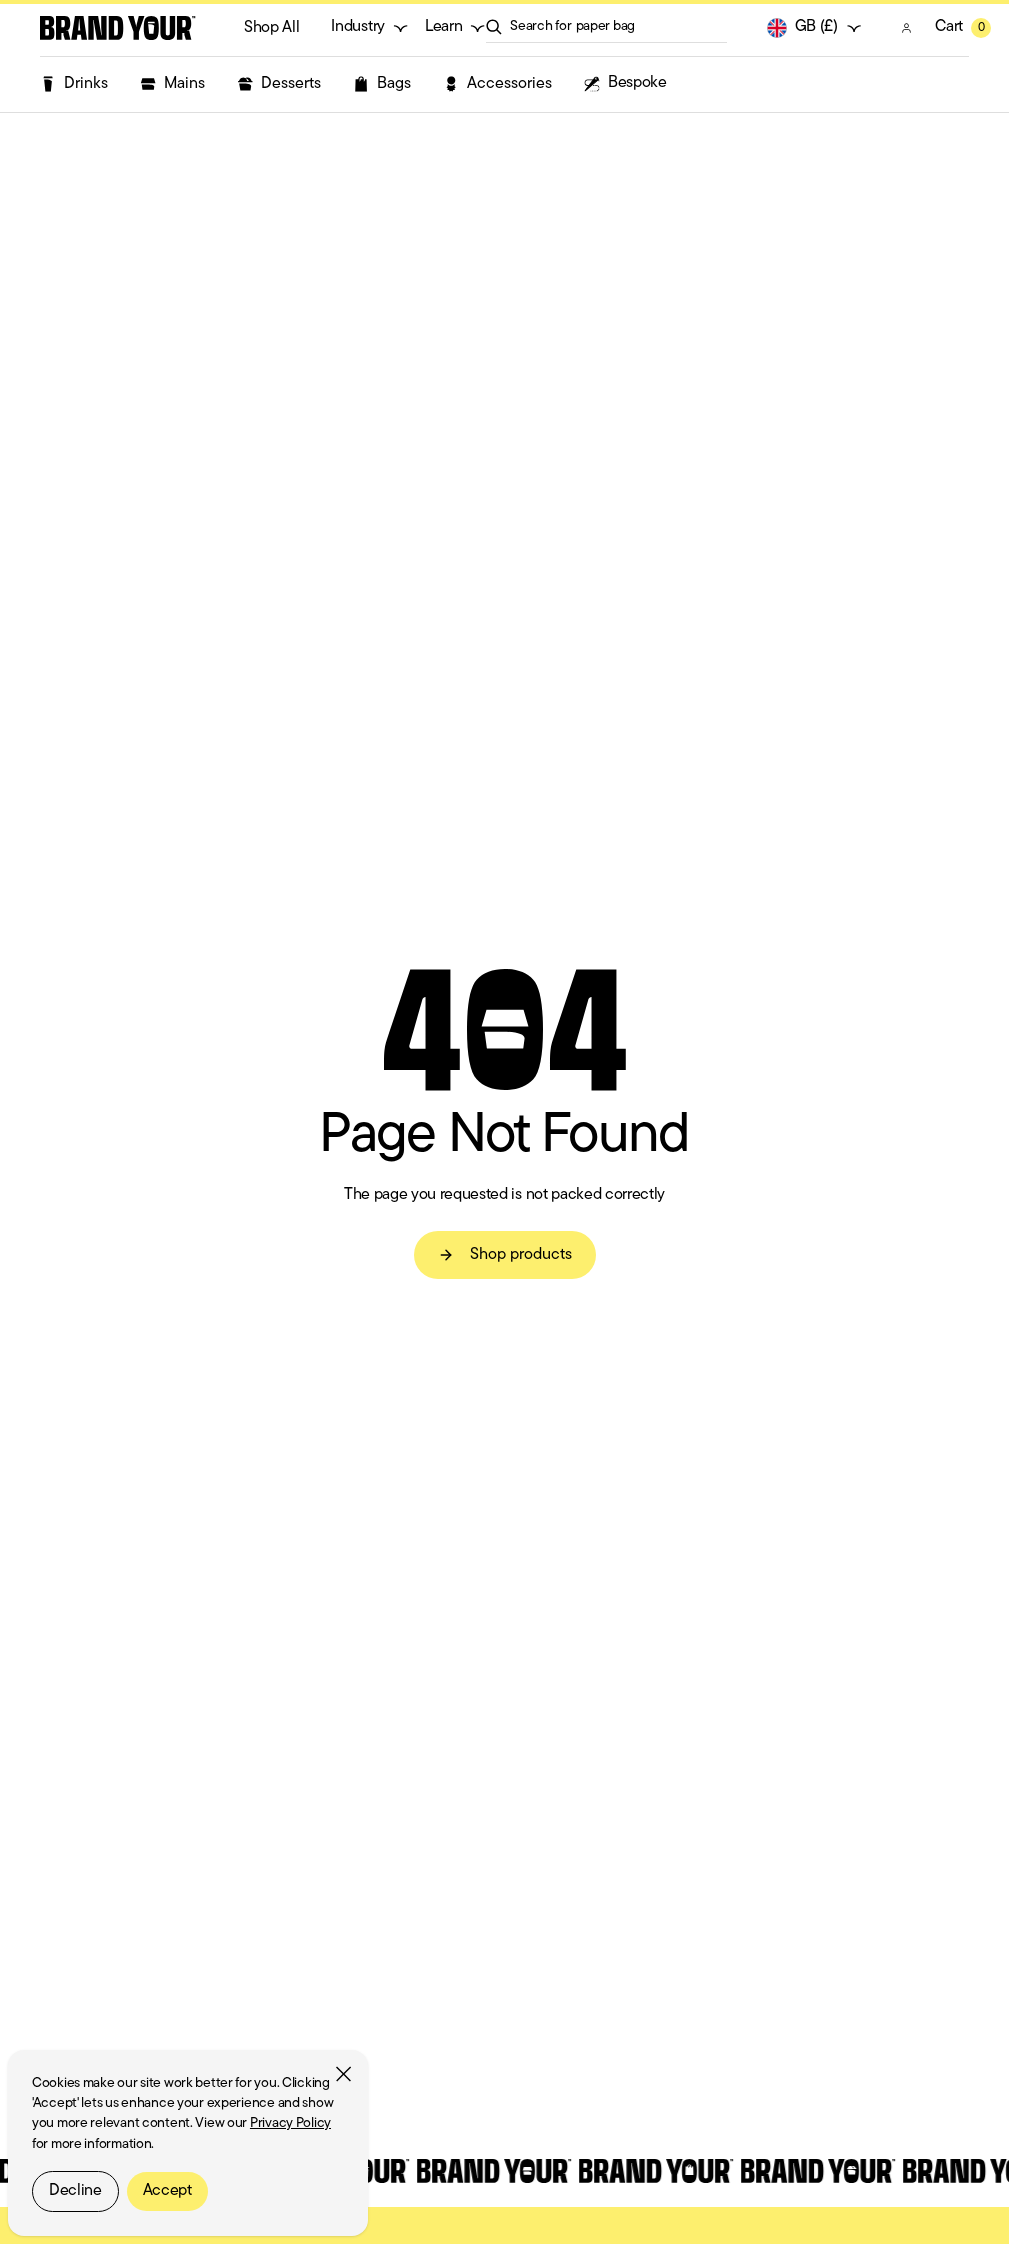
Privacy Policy (290, 2123)
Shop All (271, 28)
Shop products (521, 1255)
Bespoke (637, 83)
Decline (75, 2191)
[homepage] (118, 28)
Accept (167, 2191)
